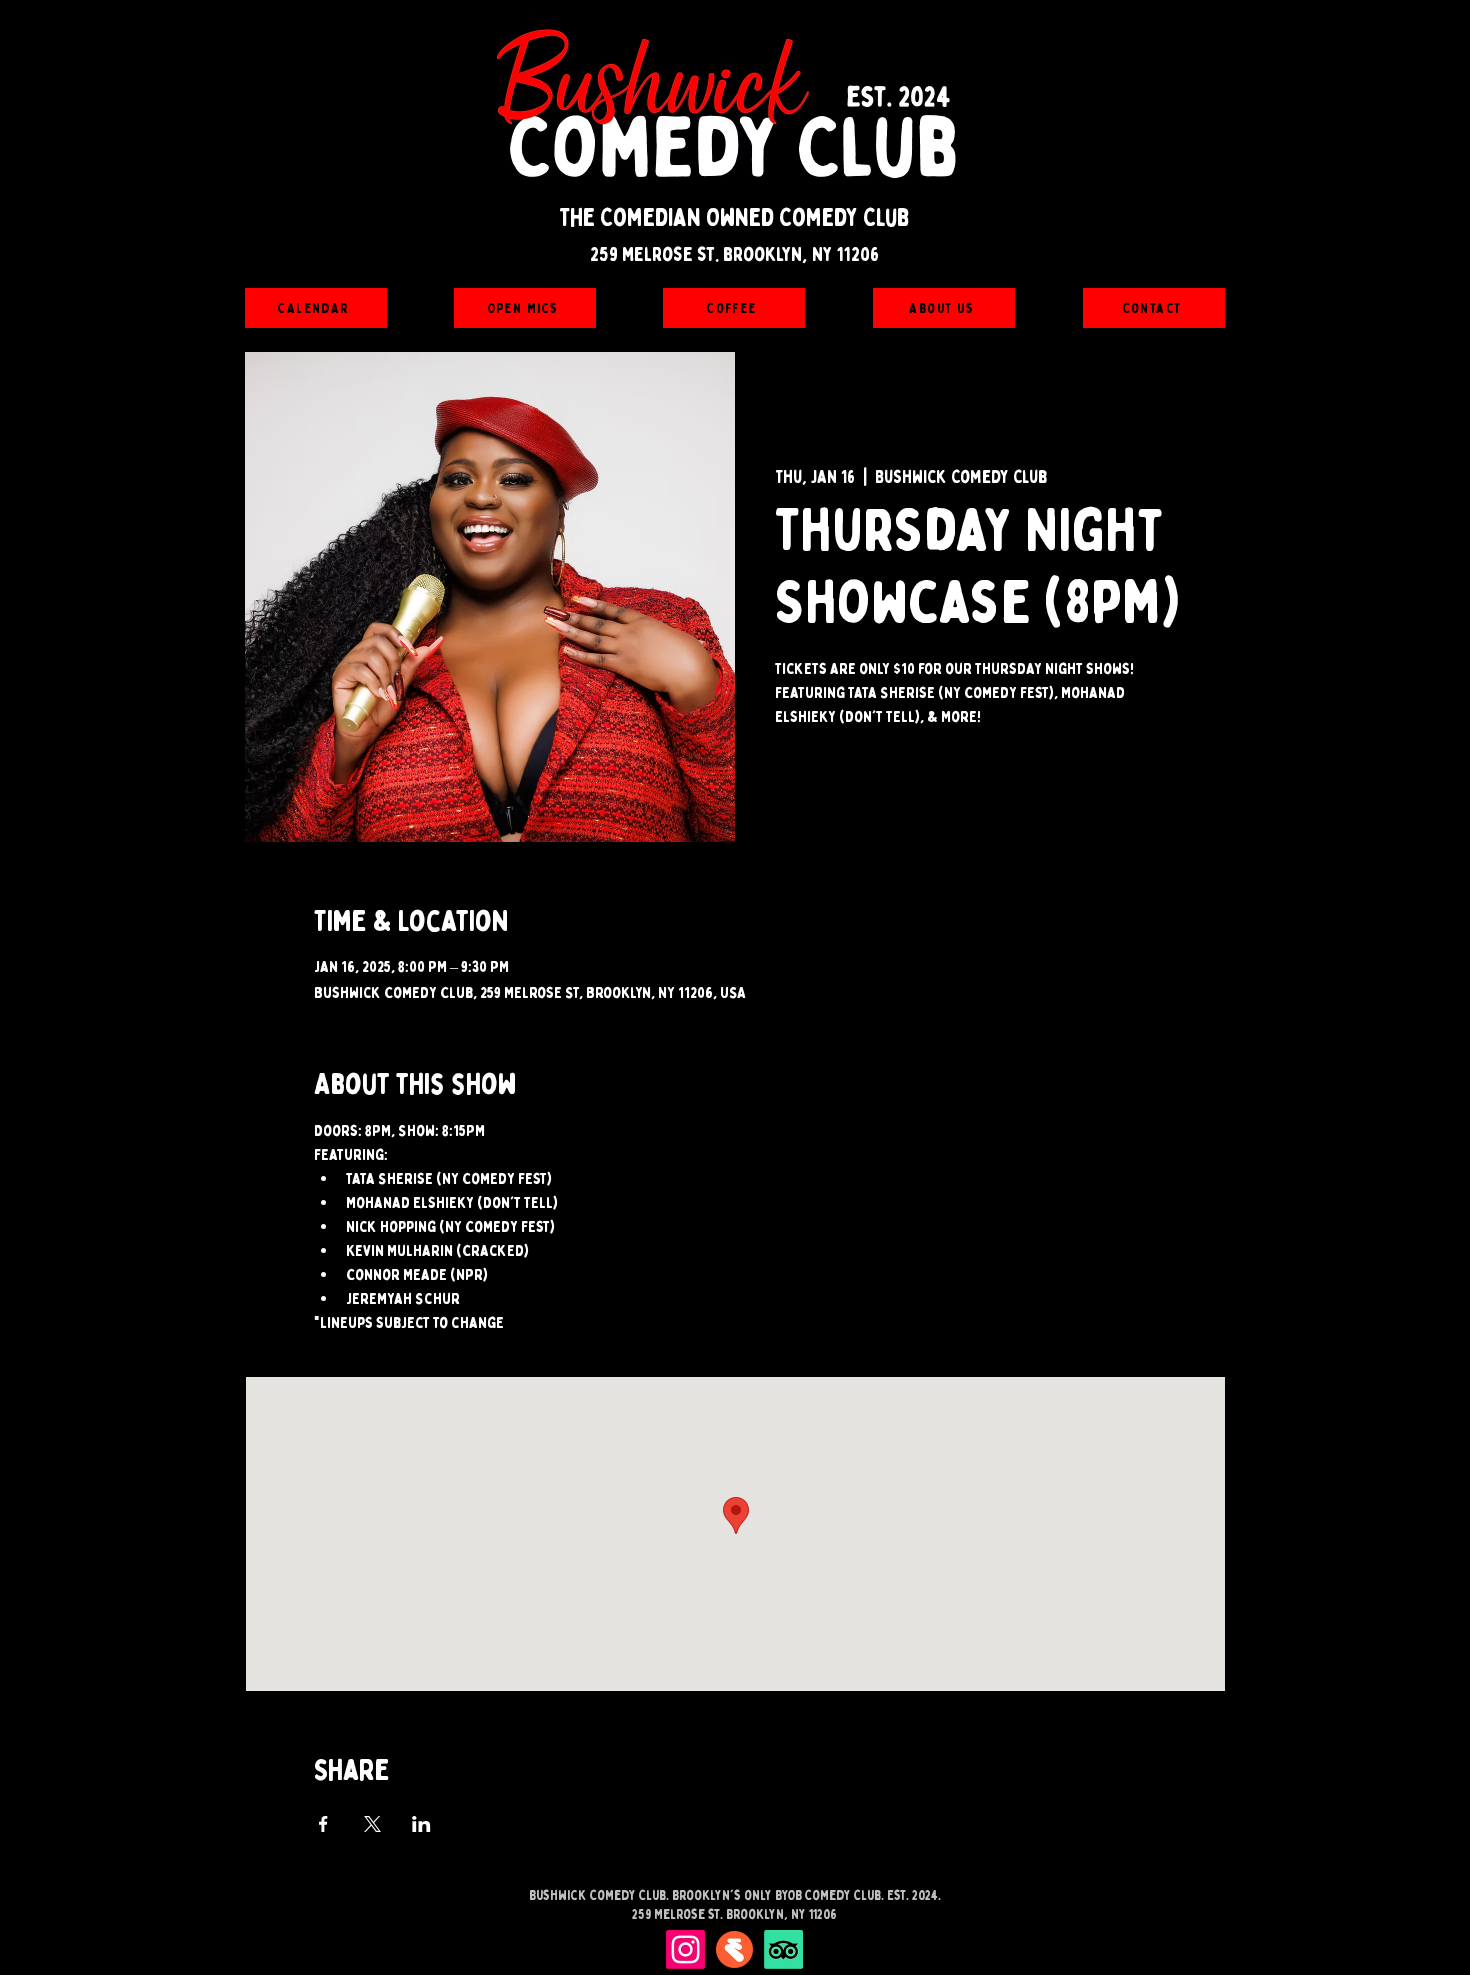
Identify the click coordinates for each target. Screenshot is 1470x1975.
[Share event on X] (372, 1824)
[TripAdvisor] (783, 1949)
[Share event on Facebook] (323, 1824)
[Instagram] (685, 1949)
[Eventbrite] (734, 1949)
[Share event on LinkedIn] (421, 1824)
